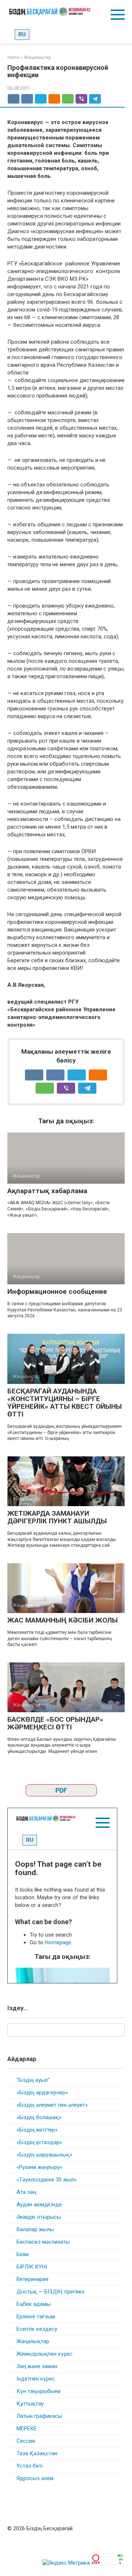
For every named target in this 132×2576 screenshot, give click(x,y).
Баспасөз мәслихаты (43, 2242)
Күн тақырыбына (38, 2391)
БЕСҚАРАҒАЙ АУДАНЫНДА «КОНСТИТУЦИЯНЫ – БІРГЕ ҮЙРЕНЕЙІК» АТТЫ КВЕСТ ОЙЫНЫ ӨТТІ (65, 1403)
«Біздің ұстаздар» (39, 2142)
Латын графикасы (39, 2416)
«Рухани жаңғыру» (39, 2167)
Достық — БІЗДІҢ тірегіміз (50, 2292)
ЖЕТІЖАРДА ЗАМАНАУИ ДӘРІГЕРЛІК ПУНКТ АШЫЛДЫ (57, 1517)
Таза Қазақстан (37, 2453)
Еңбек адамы (34, 2304)
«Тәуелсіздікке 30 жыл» (47, 2180)
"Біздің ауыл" (33, 2080)
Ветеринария (32, 2279)
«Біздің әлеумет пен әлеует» (52, 2105)
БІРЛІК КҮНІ (32, 2267)
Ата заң (26, 2192)
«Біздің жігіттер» (37, 2130)
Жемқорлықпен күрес (45, 2354)
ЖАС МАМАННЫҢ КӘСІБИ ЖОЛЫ (63, 1620)
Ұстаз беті (30, 2466)
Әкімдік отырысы (39, 2217)
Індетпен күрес (36, 2379)
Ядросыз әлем (35, 2478)
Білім (23, 2254)
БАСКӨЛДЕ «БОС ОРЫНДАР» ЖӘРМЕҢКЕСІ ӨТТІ (55, 1723)
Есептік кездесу (37, 2329)
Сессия (26, 2441)
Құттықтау (30, 2404)
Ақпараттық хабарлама (47, 1191)
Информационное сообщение (57, 1291)
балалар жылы (35, 2229)
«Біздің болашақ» (39, 2117)
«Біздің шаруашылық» (44, 2155)
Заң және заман (37, 2366)
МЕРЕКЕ (27, 2428)
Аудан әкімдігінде (39, 2204)
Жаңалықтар (33, 2341)
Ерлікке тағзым (36, 2316)
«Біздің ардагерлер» (42, 2092)
